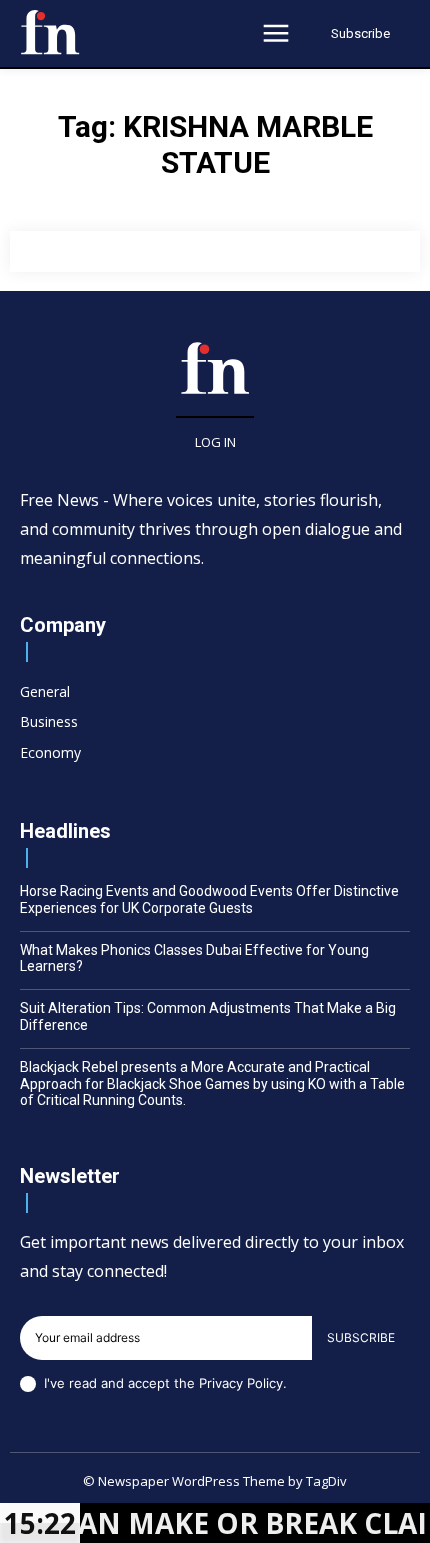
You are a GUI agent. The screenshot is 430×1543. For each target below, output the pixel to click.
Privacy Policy (241, 1383)
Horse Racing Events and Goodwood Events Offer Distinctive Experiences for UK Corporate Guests (209, 899)
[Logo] (50, 32)
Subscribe (361, 1337)
